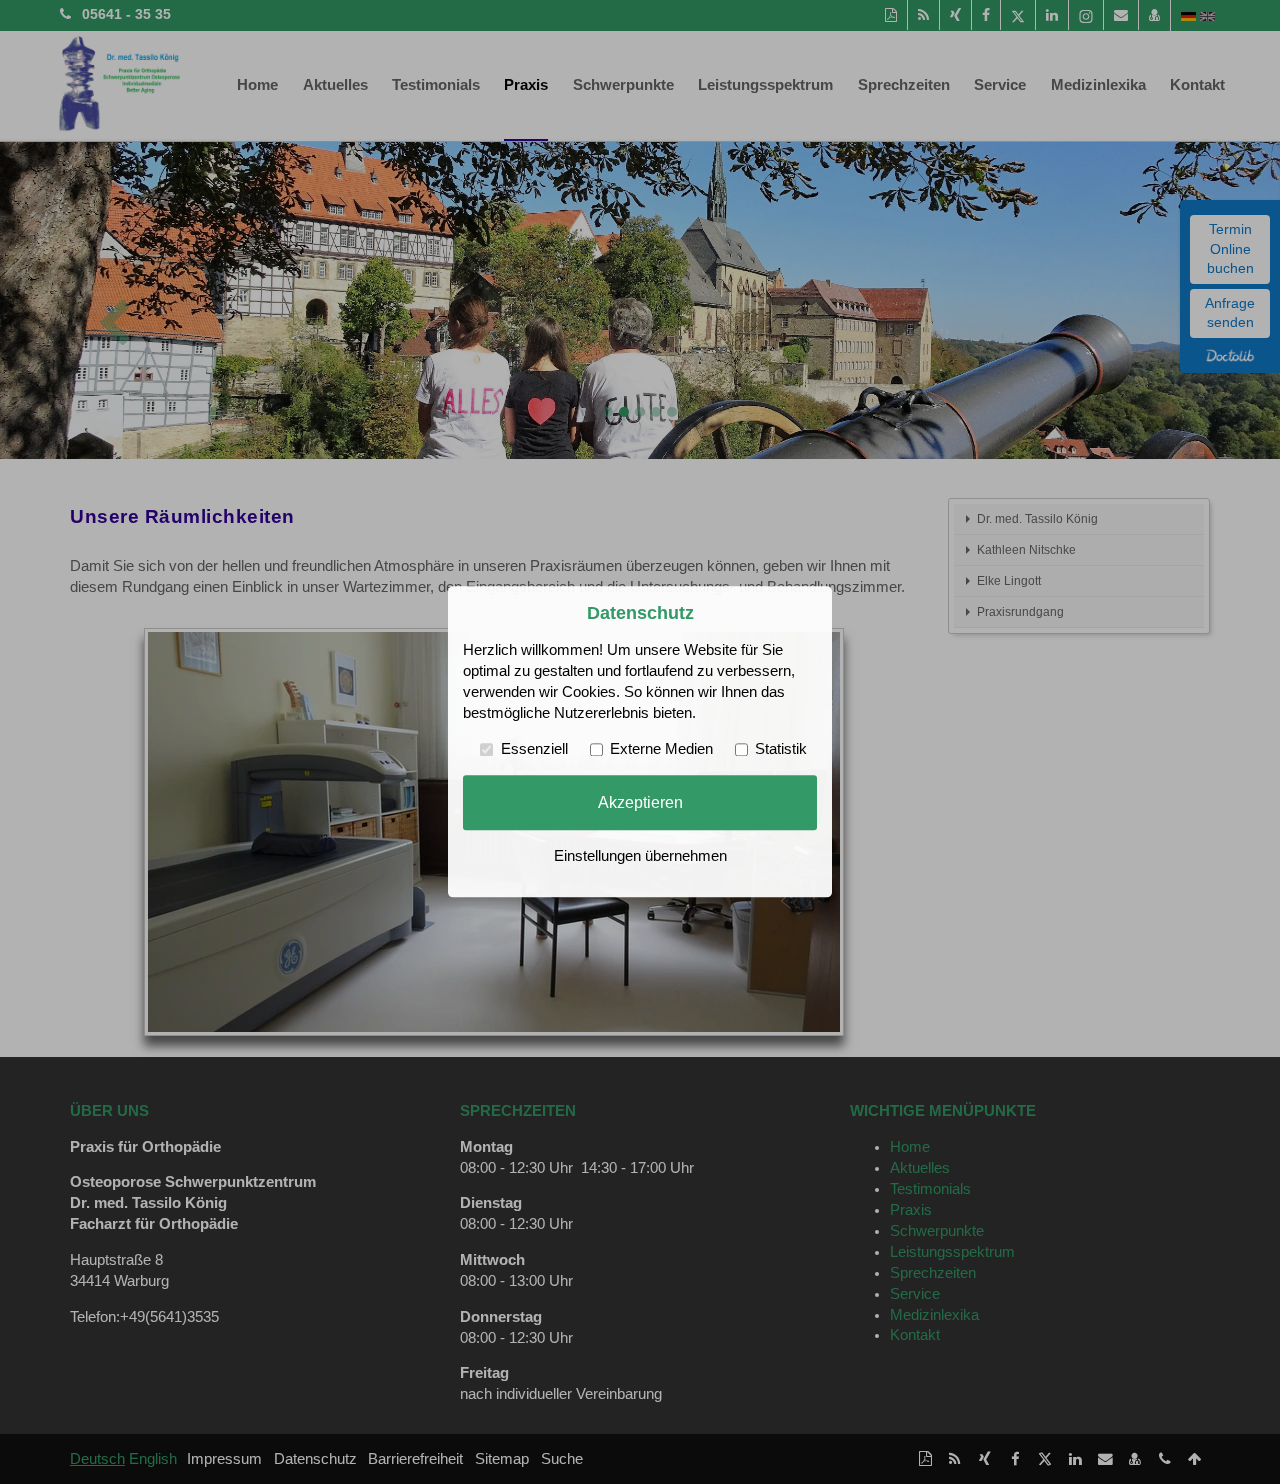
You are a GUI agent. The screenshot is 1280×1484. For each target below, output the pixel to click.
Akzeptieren (640, 802)
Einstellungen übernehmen (640, 857)
